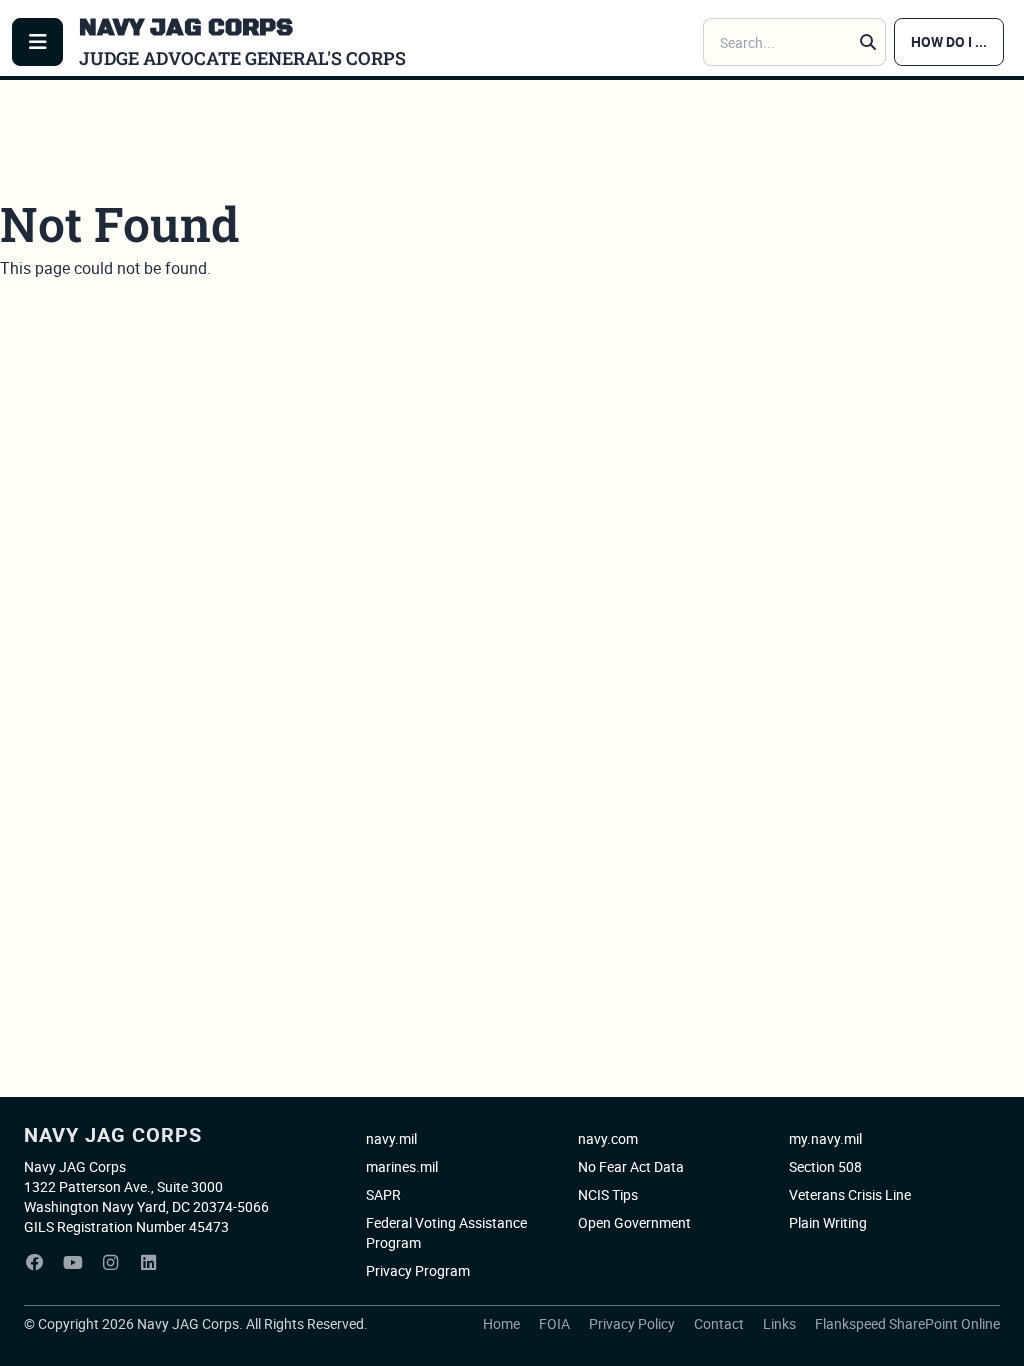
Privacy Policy (633, 1323)
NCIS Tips (608, 1194)
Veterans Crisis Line (850, 1194)
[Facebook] (35, 1263)
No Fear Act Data (631, 1166)
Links (781, 1323)
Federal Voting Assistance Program (446, 1232)
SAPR (383, 1194)
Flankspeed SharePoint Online (907, 1323)
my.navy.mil (825, 1138)
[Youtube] (73, 1263)
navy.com (608, 1138)
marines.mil (402, 1166)
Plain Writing (828, 1222)
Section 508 (825, 1166)
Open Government (634, 1222)
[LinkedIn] (149, 1263)
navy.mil (391, 1138)
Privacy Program (418, 1270)
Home (503, 1323)
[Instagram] (111, 1263)
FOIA (556, 1323)
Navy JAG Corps (113, 1134)
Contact (720, 1323)
